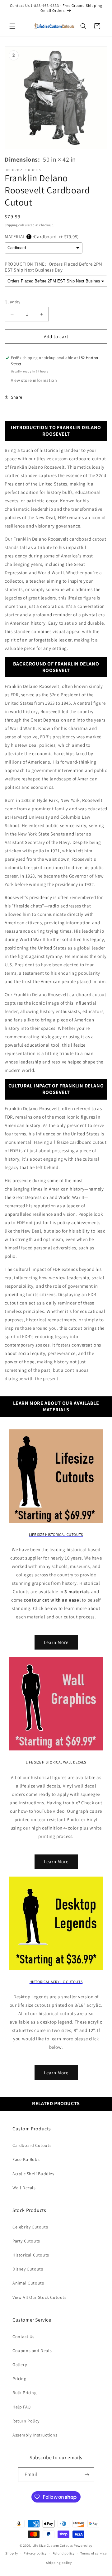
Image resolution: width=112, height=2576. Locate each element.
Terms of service (93, 2553)
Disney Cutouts (28, 2269)
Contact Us (23, 2337)
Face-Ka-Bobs (26, 2159)
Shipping (11, 225)
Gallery (20, 2365)
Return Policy (26, 2421)
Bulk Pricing (24, 2393)
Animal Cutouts (28, 2283)
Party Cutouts (26, 2241)
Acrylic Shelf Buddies (33, 2174)
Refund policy (64, 2553)
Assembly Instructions (35, 2435)
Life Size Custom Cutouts (53, 2545)
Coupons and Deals (32, 2351)
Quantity (12, 302)
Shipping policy (59, 2563)
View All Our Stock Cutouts (40, 2297)
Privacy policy (35, 2553)
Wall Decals (24, 2188)
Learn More (56, 1642)
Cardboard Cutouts (32, 2145)
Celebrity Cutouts (30, 2227)
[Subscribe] (87, 2475)
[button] (12, 26)
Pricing (19, 2379)
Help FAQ (22, 2407)
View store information (34, 380)
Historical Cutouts (31, 2255)
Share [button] (17, 397)
